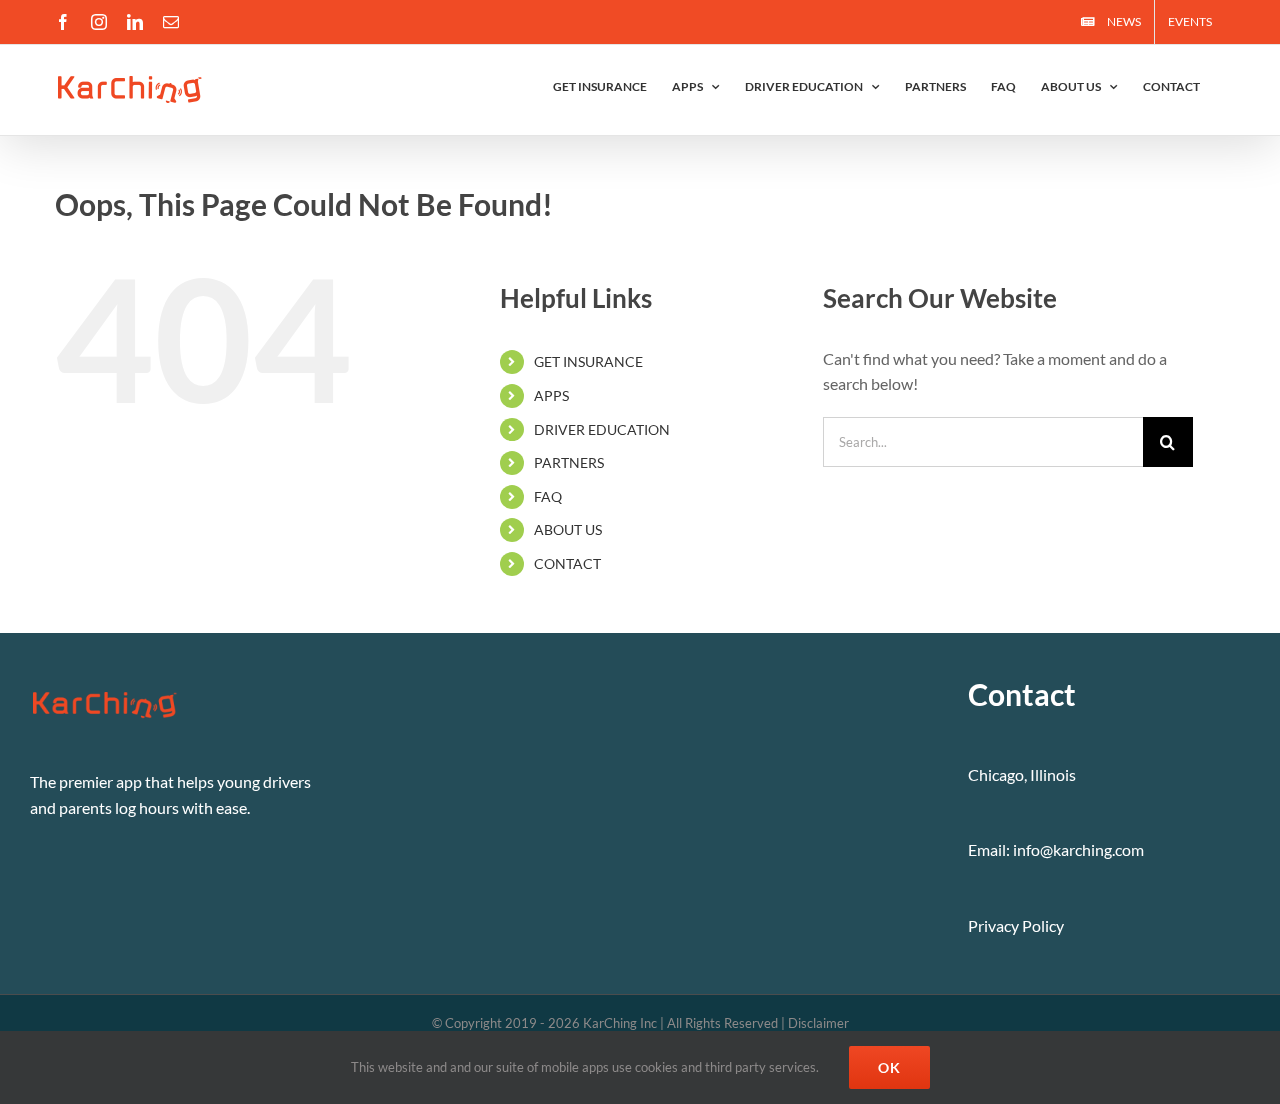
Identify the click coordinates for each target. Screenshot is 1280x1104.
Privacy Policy (1016, 925)
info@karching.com (1078, 849)
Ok (889, 1067)
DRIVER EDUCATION (602, 429)
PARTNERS (569, 462)
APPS (551, 395)
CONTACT (567, 563)
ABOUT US (568, 529)
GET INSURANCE (588, 361)
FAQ (548, 496)
